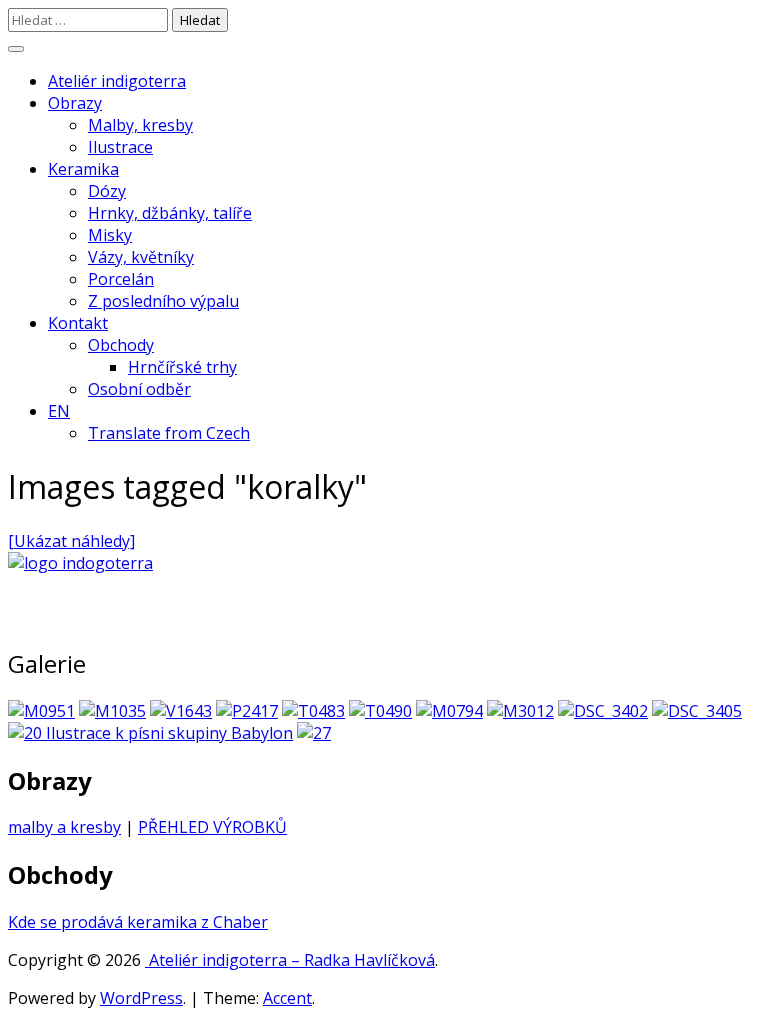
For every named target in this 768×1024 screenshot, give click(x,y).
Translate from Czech (169, 433)
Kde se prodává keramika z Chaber (138, 922)
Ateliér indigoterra (117, 81)
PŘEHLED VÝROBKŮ (212, 827)
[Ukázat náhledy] (71, 541)
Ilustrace (120, 147)
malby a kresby (64, 827)
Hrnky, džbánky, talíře (170, 213)
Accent (287, 998)
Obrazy (75, 103)
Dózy (107, 191)
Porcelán (121, 279)
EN (59, 411)
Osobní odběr (139, 389)
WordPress (141, 998)
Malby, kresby (140, 125)
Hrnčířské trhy (182, 367)
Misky (110, 235)
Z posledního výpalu (163, 301)
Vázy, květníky (141, 257)
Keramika (83, 169)
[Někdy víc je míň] (150, 733)
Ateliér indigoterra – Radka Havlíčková (290, 960)
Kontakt (78, 323)
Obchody (121, 345)
